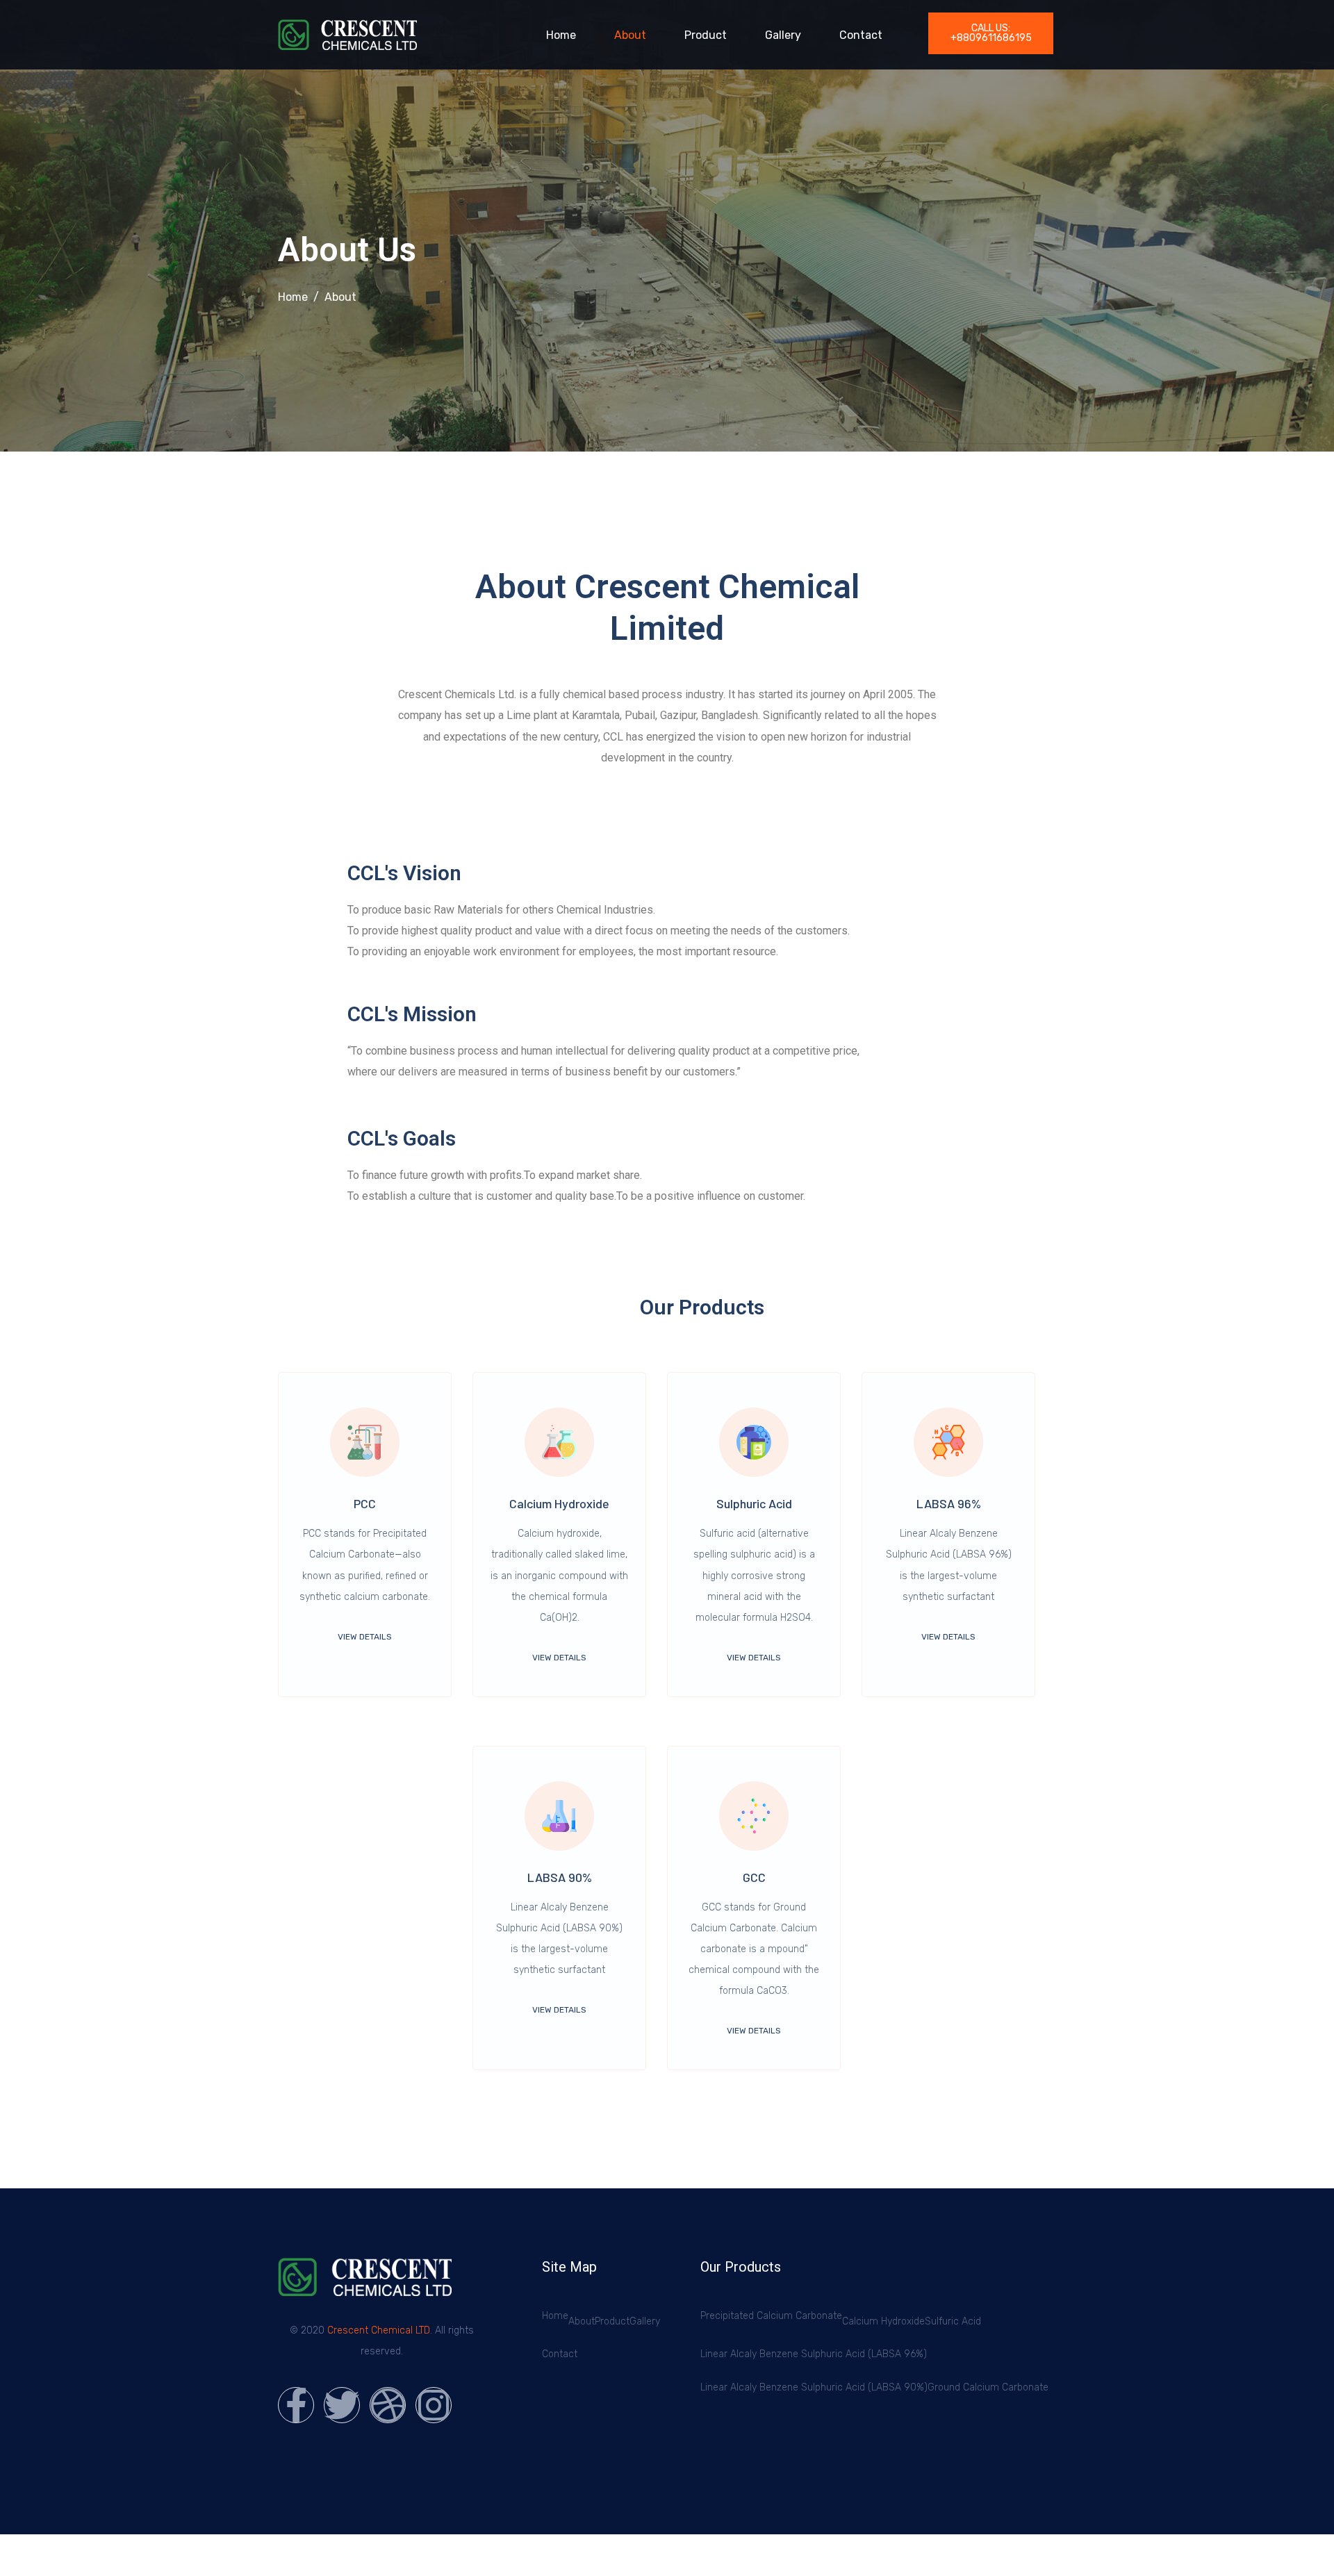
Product (706, 35)
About (630, 35)
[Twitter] (342, 2405)
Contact (861, 35)
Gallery (783, 35)
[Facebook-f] (296, 2405)
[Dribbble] (388, 2405)
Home (561, 35)
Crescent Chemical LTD (379, 2330)
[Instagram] (434, 2405)
